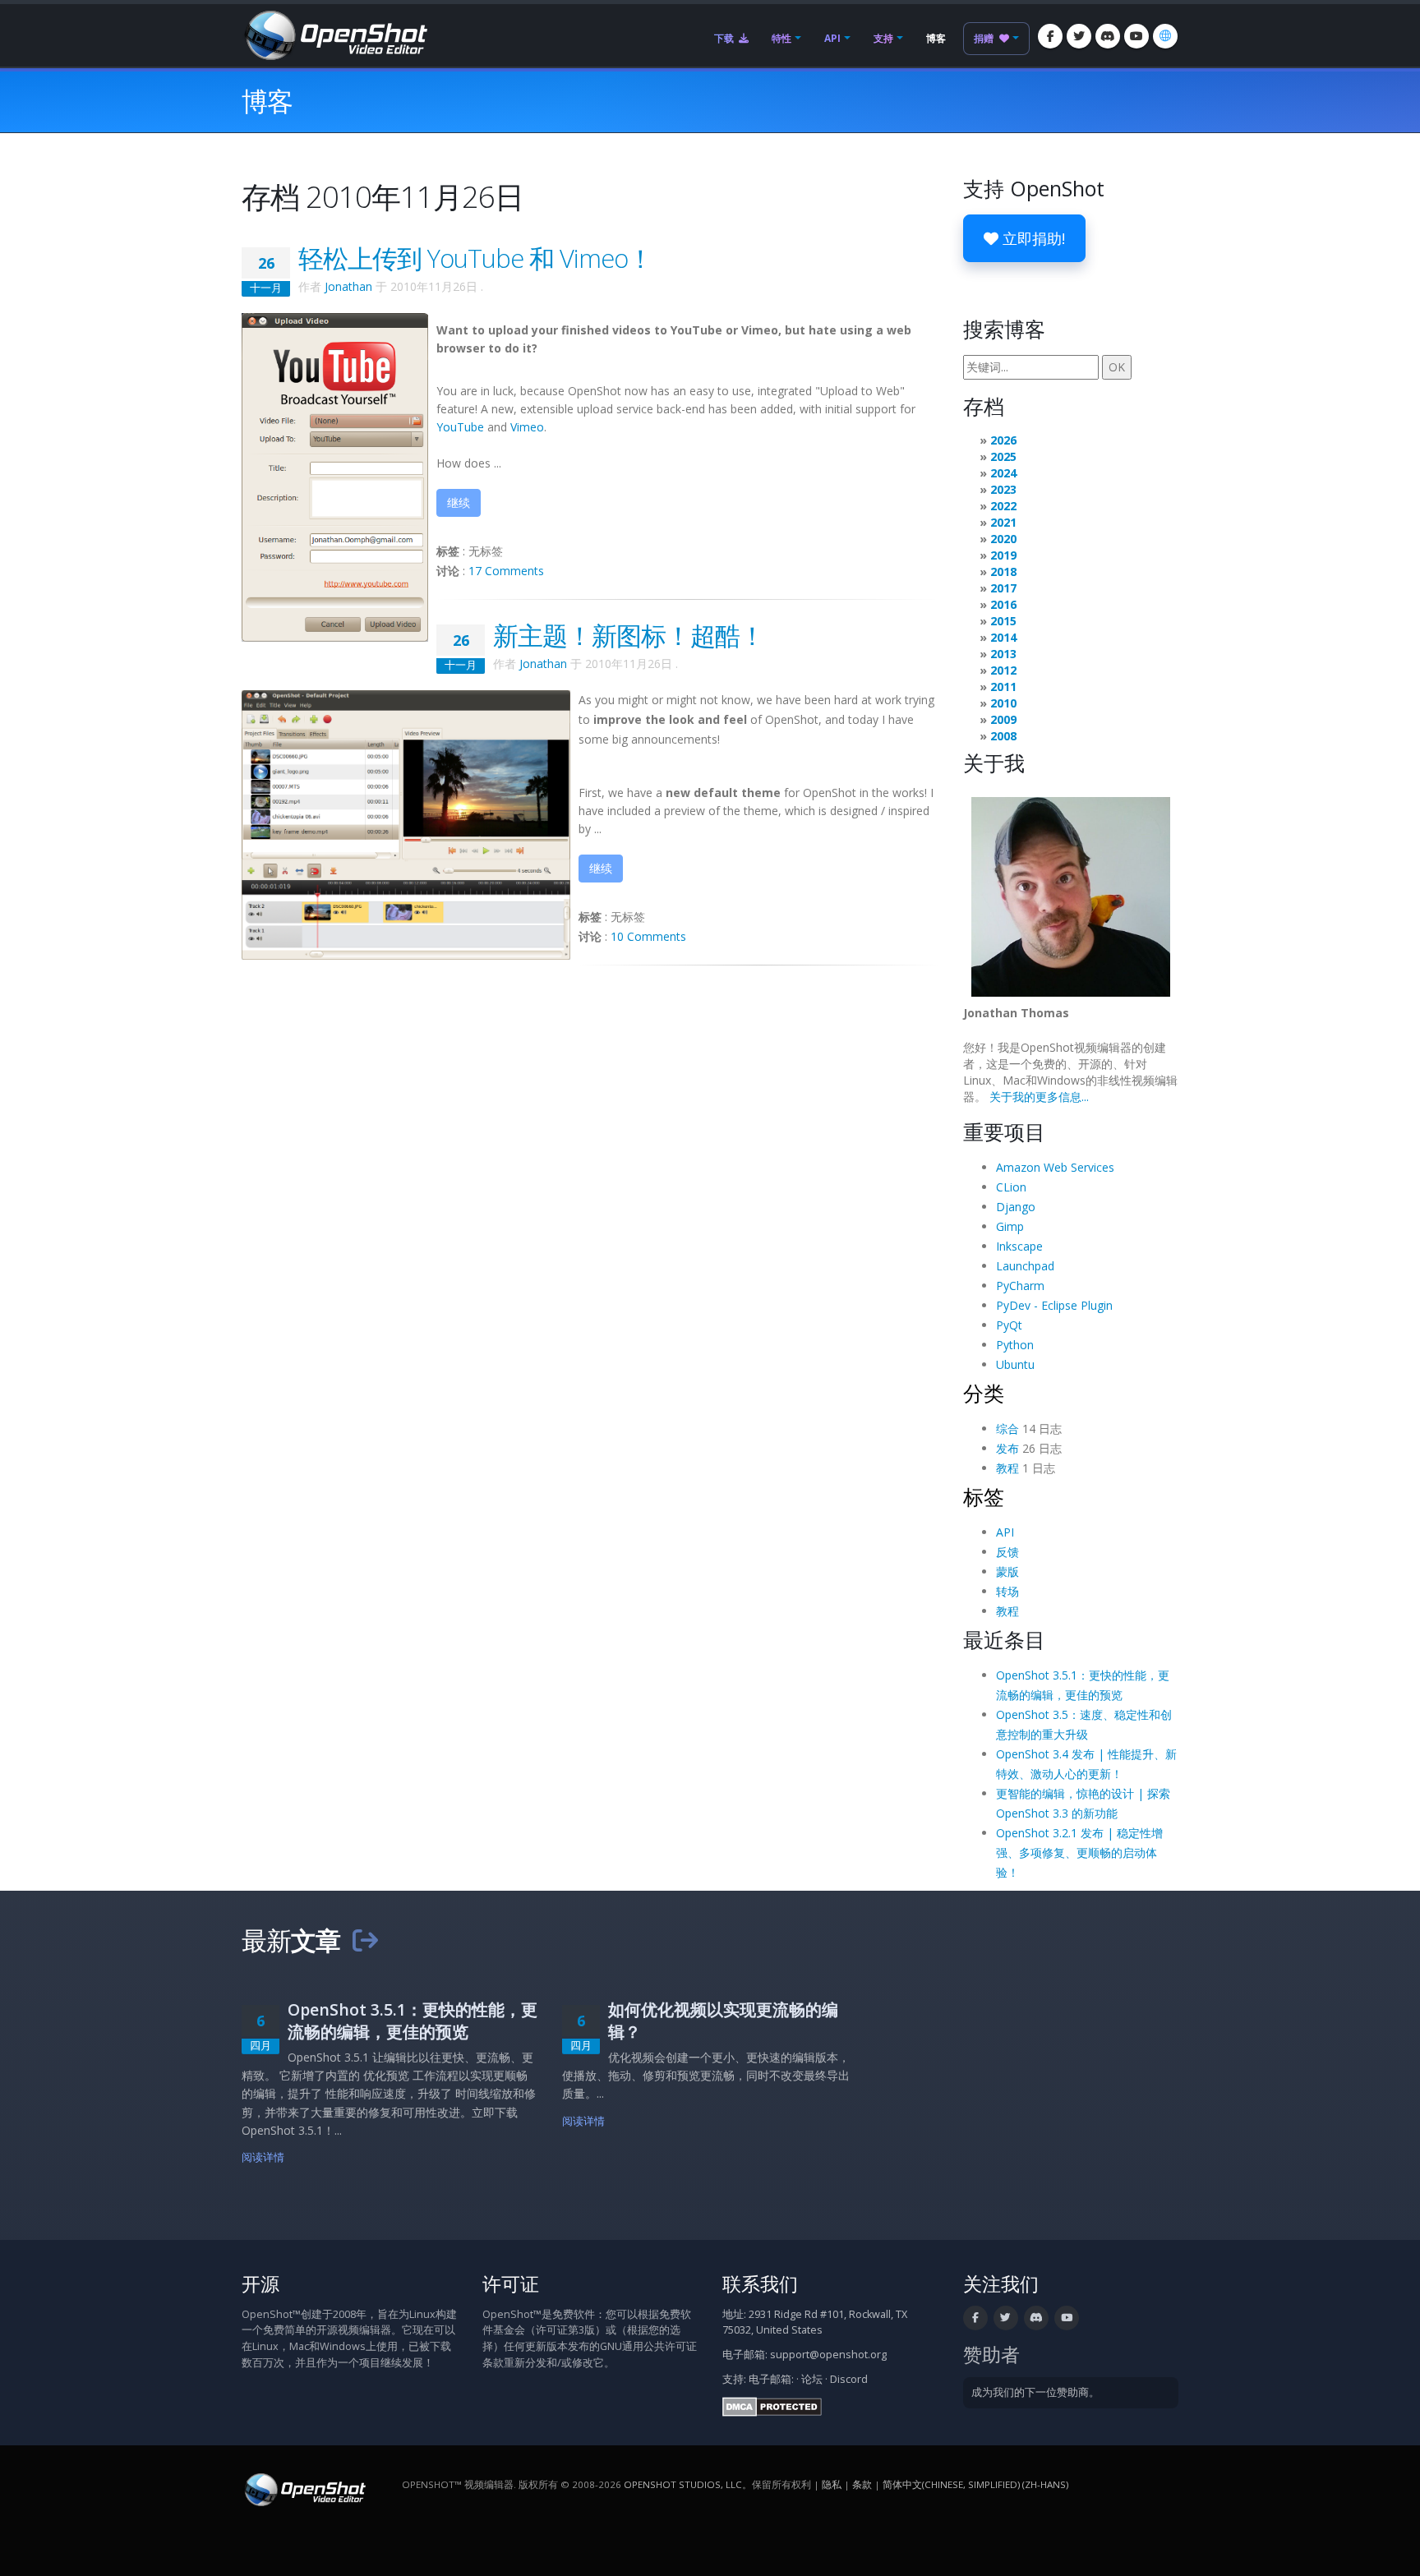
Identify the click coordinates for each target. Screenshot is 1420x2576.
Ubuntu (1015, 1364)
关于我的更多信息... (1039, 1097)
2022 (1003, 506)
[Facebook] (1050, 36)
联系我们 (760, 2284)
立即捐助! (1032, 238)
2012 (1003, 670)
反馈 (1007, 1552)
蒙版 (1007, 1571)
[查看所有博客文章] (365, 1940)
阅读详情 (263, 2157)
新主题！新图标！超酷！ (629, 635)
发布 (1007, 1448)
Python (1015, 1345)
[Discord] (1108, 36)
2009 (1003, 719)
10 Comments (648, 936)
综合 (1007, 1429)
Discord (849, 2379)
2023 (1003, 489)
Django (1016, 1207)
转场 (1007, 1591)
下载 (725, 38)
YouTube (460, 427)
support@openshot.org (828, 2355)
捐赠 (985, 38)
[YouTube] (1136, 36)
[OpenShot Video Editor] (334, 34)
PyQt (1009, 1325)
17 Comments (506, 571)
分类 (984, 1393)
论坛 (812, 2379)
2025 (1003, 456)
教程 (1007, 1468)
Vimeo (527, 427)
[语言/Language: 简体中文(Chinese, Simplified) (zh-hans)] (1165, 36)
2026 (1003, 440)
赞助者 (991, 2355)
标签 (984, 1496)
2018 (1003, 571)
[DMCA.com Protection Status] (772, 2405)
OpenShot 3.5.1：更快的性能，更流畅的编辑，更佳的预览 (413, 2021)
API (832, 38)
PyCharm (1020, 1286)
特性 (781, 38)
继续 (459, 502)
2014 (1003, 637)
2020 (1003, 539)
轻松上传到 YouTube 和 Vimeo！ (475, 258)
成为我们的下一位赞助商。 (1035, 2392)
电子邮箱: (771, 2379)
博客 (936, 38)
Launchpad (1025, 1266)
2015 (1003, 621)
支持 (883, 38)
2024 (1003, 473)
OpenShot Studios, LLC (683, 2484)
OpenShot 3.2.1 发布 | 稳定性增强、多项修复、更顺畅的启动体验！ (1079, 1853)
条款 (862, 2484)
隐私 (832, 2484)
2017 (1003, 588)
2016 (1003, 604)
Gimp (1010, 1226)
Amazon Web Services (1055, 1167)
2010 (1003, 703)
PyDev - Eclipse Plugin (1054, 1305)
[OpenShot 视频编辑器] (304, 2488)
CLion (1011, 1187)
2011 (1003, 687)
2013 (1003, 654)
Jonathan (348, 286)
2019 (1003, 555)
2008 (1003, 736)
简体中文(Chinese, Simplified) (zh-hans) (975, 2484)
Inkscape (1019, 1246)
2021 (1003, 522)
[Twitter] (1079, 36)
